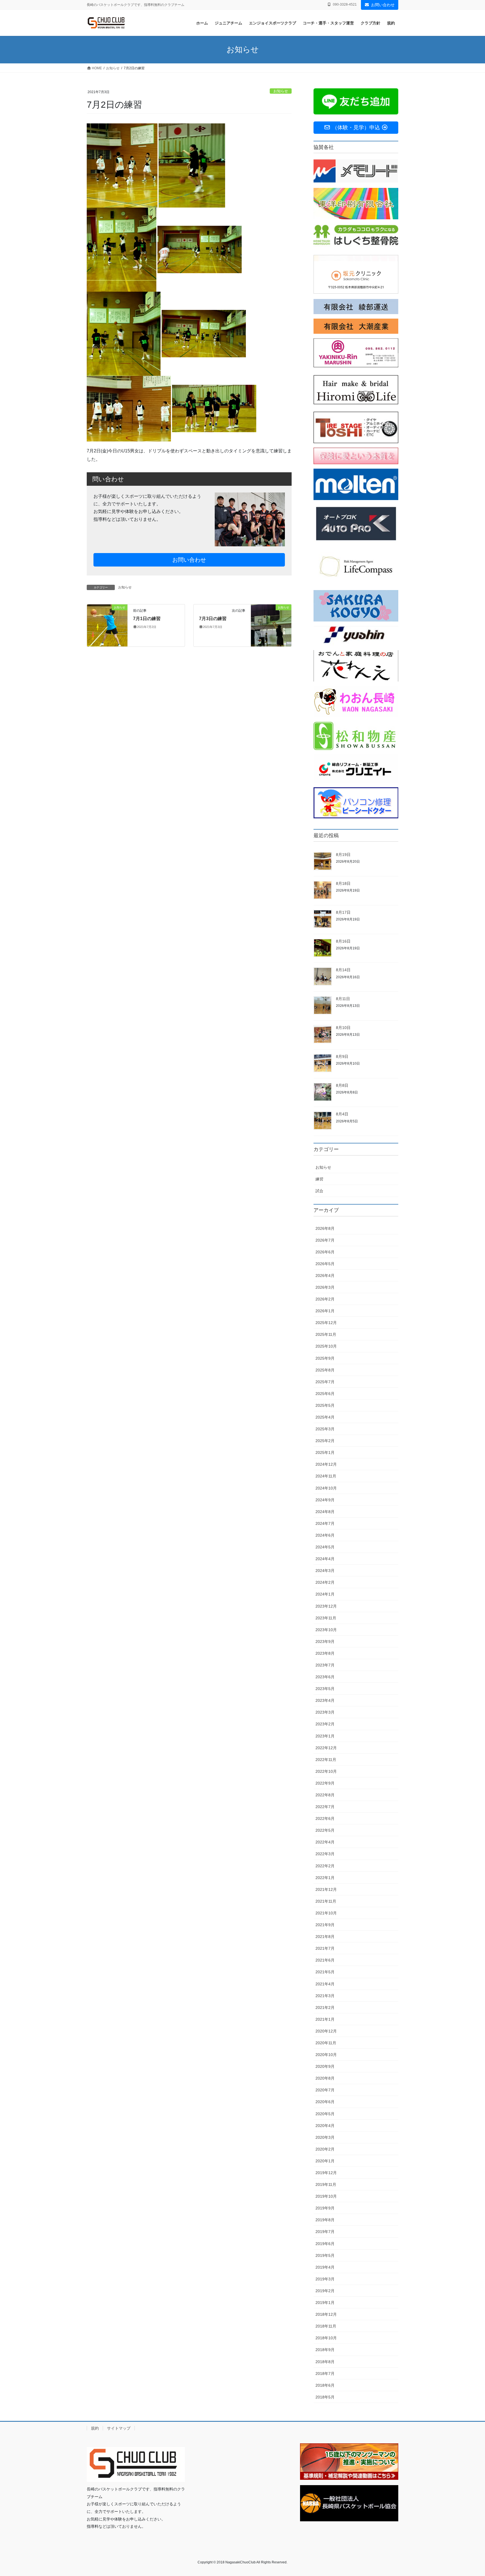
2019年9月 (325, 2208)
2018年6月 (325, 2385)
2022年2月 (325, 1866)
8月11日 (343, 999)
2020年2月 (325, 2149)
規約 (95, 2428)
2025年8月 (325, 1370)
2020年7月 (325, 2090)
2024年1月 (325, 1594)
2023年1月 (325, 1736)
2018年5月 (325, 2397)
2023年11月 (326, 1618)
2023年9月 (325, 1642)
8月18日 (343, 883)
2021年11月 (326, 1901)
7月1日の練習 (147, 619)
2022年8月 (325, 1795)
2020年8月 (325, 2078)
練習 (319, 1179)
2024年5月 (325, 1547)
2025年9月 (325, 1358)
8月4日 (342, 1114)
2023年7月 (325, 1665)
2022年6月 (325, 1818)
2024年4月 (325, 1559)
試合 (319, 1191)
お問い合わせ (383, 5)
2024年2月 (325, 1582)
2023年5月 (325, 1689)
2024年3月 (325, 1571)
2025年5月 (325, 1405)
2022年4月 (325, 1842)
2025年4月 (325, 1417)
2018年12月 (326, 2314)
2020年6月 (325, 2102)
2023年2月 (325, 1724)
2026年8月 (325, 1228)
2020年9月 (325, 2066)
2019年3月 (325, 2279)
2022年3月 (325, 1854)
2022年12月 (326, 1748)
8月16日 (343, 941)
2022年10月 (326, 1771)
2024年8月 (325, 1512)
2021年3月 (325, 1996)
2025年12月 (326, 1323)
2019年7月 (325, 2232)
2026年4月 (325, 1276)
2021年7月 (325, 1948)
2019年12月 (326, 2173)
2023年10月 (326, 1630)
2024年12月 (326, 1464)
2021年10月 (326, 1913)
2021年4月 (325, 1984)
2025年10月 (326, 1346)
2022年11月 (326, 1760)
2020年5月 (325, 2114)
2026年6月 (325, 1252)
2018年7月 (325, 2374)
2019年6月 (325, 2244)
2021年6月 (325, 1960)
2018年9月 (325, 2350)
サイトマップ (119, 2428)
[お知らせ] (107, 625)
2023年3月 (325, 1712)
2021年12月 (326, 1889)
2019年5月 (325, 2255)
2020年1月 (325, 2161)
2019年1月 (325, 2303)
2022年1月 (325, 1878)
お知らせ (281, 91)
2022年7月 (325, 1807)
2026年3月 (325, 1287)
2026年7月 (325, 1240)
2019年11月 (326, 2184)
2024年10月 (326, 1488)
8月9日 (342, 1056)
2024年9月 (325, 1500)
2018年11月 (326, 2326)
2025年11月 (326, 1334)
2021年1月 (325, 2019)
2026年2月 (325, 1299)
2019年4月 (325, 2267)
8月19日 (343, 855)
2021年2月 (325, 2008)
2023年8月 (325, 1653)
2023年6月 (325, 1677)
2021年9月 (325, 1925)
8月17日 (343, 912)
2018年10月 (326, 2338)
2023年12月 (326, 1606)
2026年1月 (325, 1311)
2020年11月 (326, 2043)
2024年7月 (325, 1523)
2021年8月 (325, 1937)
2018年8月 (325, 2362)
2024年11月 (326, 1476)
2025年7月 (325, 1382)
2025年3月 (325, 1429)
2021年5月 (325, 1972)
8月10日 (343, 1028)
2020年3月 (325, 2137)
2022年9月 (325, 1783)
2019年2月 (325, 2291)
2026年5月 (325, 1264)
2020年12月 (326, 2031)
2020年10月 (326, 2055)
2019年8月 (325, 2220)
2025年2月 (325, 1441)
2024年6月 (325, 1535)
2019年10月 (326, 2196)
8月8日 (342, 1085)
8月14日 (343, 970)
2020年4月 (325, 2126)
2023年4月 (325, 1700)
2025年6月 (325, 1394)
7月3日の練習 (213, 619)
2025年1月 (325, 1452)
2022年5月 (325, 1830)
